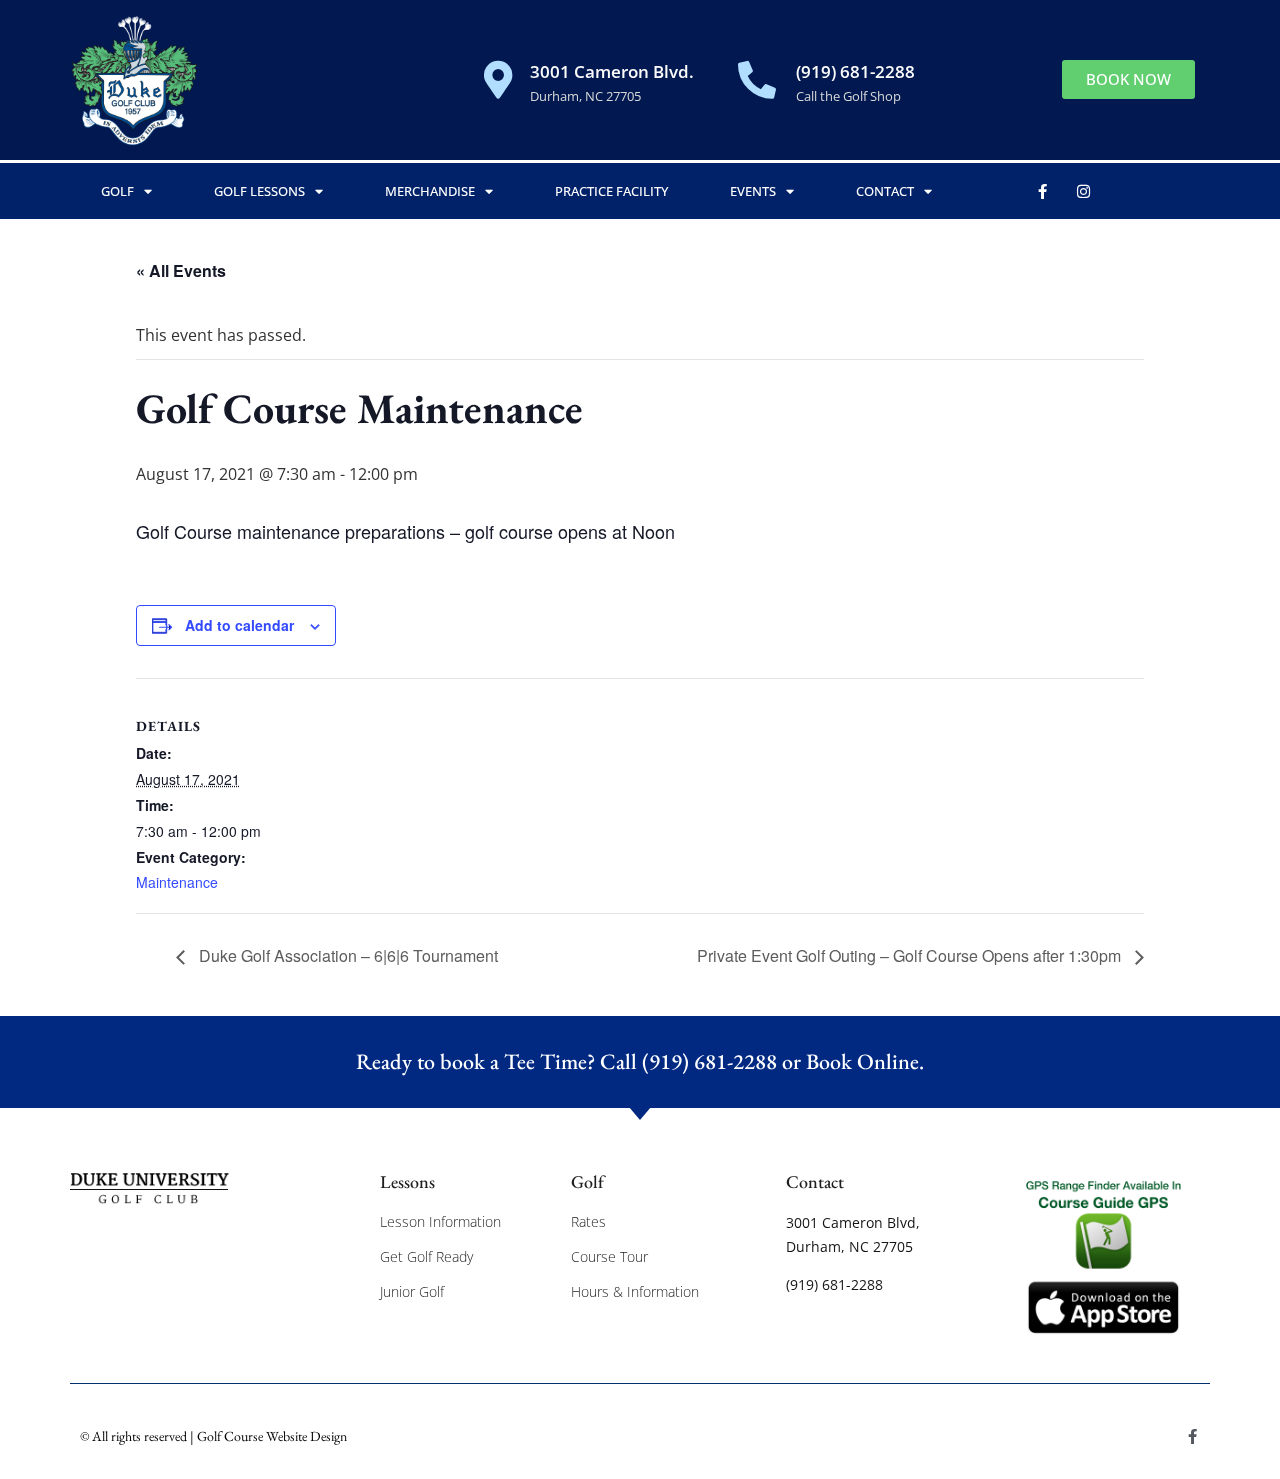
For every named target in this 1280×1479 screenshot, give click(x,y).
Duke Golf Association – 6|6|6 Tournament (346, 955)
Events (753, 191)
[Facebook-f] (1043, 191)
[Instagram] (1084, 191)
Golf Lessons (259, 191)
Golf (117, 191)
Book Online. (865, 1061)
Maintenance (177, 882)
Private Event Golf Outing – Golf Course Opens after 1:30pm (911, 955)
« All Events (181, 270)
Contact (885, 191)
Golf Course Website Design (272, 1436)
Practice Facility (611, 191)
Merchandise (430, 191)
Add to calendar (239, 625)
